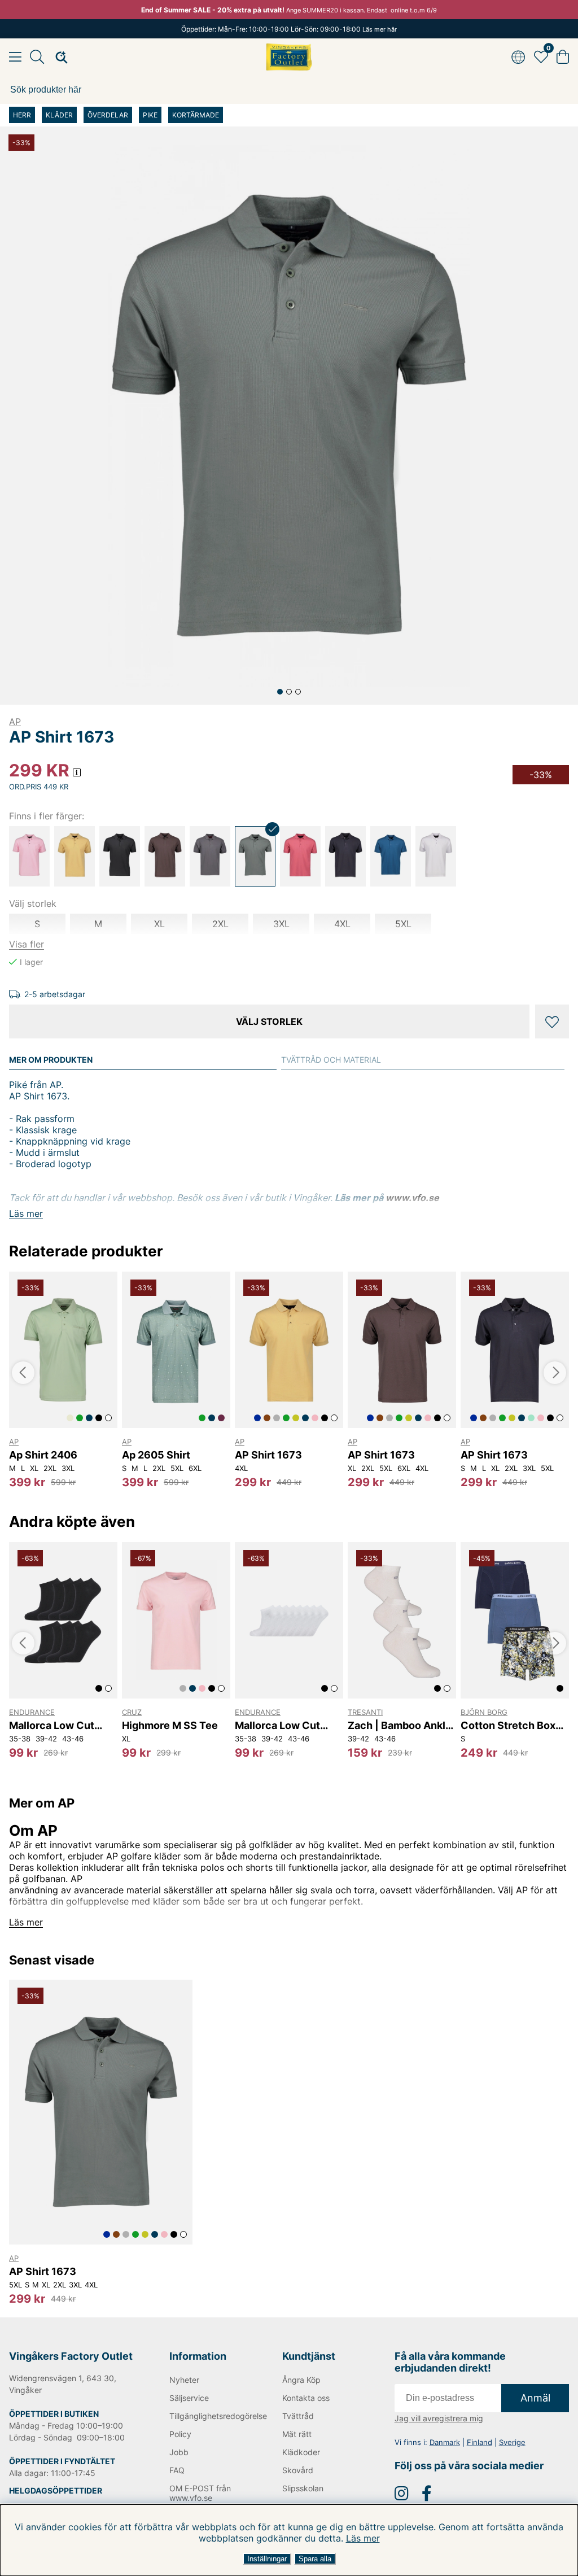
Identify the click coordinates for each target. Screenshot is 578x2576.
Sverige (512, 2442)
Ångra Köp (301, 2380)
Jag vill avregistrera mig (439, 2418)
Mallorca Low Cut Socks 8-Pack (52, 1725)
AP (15, 722)
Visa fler (27, 944)
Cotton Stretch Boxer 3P (513, 1725)
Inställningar (267, 2559)
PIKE (150, 115)
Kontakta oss (306, 2398)
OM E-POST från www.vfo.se (200, 2493)
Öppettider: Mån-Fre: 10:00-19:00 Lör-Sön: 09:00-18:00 (289, 29)
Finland (480, 2442)
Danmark (445, 2442)
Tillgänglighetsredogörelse (209, 2416)
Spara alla (315, 2559)
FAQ (177, 2470)
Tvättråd (298, 2416)
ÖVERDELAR (108, 115)
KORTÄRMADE (196, 115)
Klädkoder (301, 2452)
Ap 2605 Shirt (156, 1455)
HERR (22, 115)
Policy (180, 2434)
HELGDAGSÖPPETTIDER (56, 2490)
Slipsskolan (303, 2488)
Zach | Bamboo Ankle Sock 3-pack (400, 1725)
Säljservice (189, 2398)
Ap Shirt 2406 (43, 1455)
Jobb (179, 2452)
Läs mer (363, 2538)
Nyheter (184, 2380)
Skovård (298, 2470)
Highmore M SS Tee (170, 1725)
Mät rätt (297, 2434)
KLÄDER (59, 115)
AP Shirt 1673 (268, 1455)
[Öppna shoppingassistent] (58, 57)
